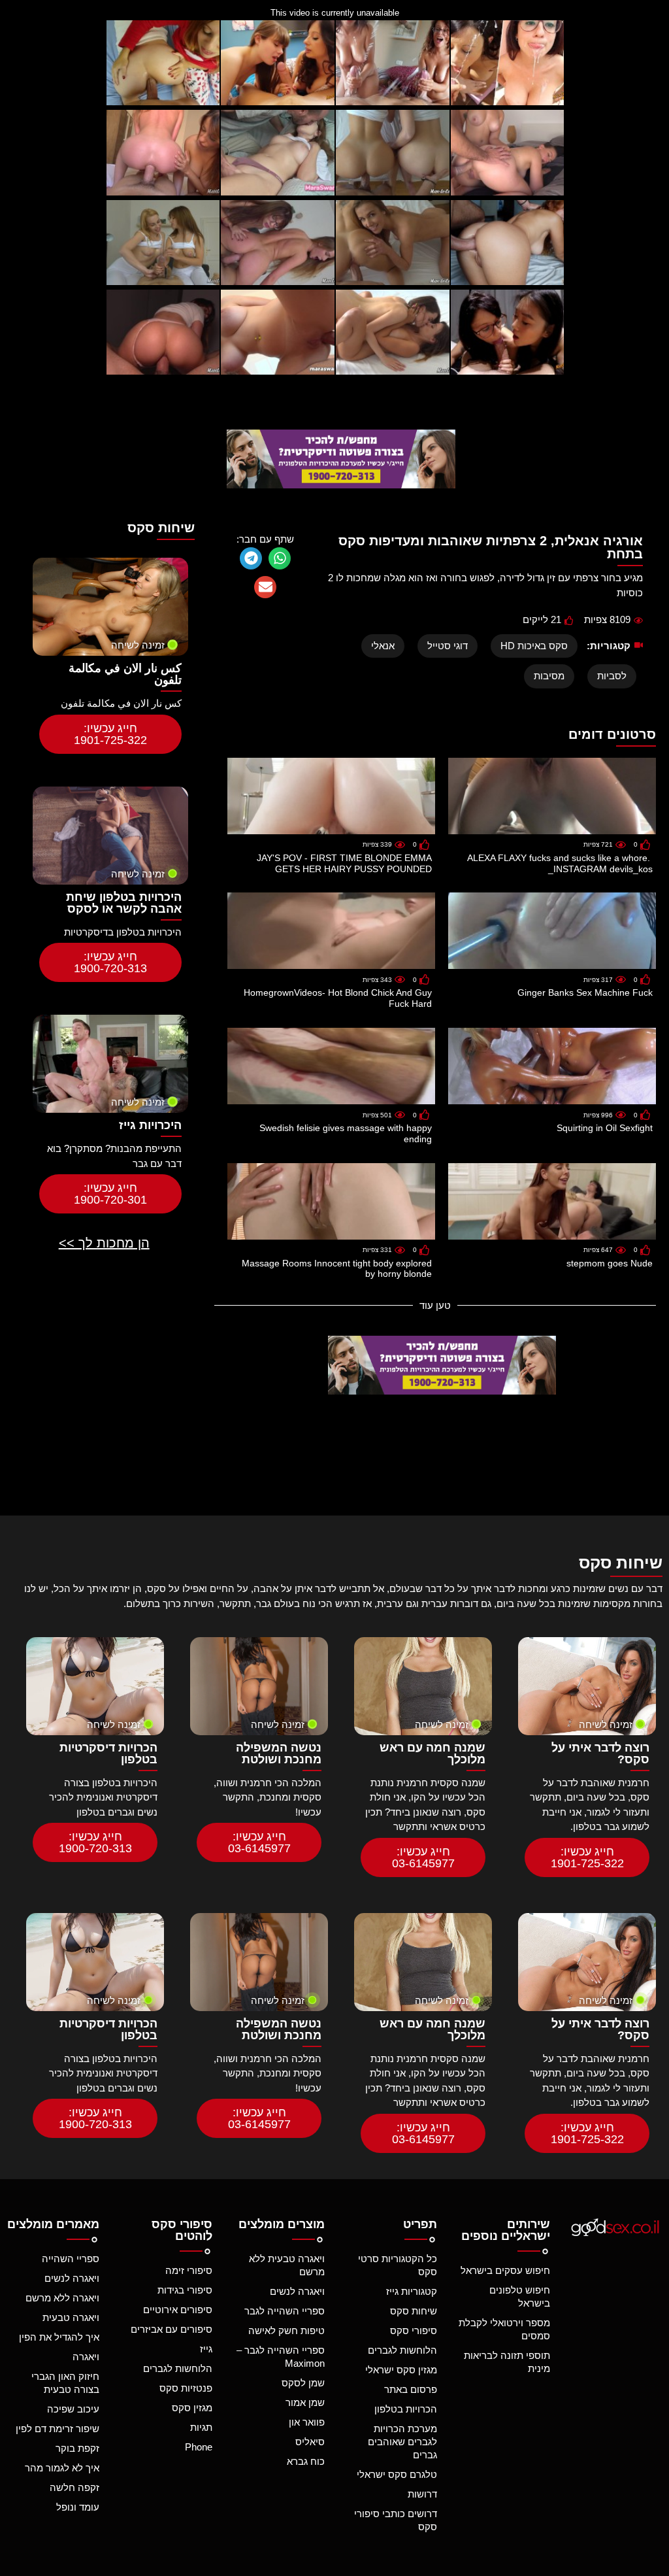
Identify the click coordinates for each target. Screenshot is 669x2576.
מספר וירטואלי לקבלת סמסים (504, 2329)
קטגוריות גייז (412, 2291)
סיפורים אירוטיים (177, 2310)
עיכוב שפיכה (73, 2409)
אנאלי (383, 646)
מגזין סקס (192, 2408)
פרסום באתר (411, 2389)
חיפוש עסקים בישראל (505, 2270)
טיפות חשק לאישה (286, 2330)
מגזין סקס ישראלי (401, 2370)
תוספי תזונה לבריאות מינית (507, 2362)
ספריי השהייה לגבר (285, 2311)
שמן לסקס (303, 2383)
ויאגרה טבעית (71, 2317)
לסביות (612, 676)
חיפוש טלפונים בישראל (519, 2296)
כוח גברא (306, 2461)
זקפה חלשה (74, 2487)
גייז (206, 2349)
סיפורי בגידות (185, 2290)
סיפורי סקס (414, 2330)
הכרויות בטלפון (406, 2409)
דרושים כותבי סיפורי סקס (396, 2520)
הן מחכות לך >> (104, 1243)
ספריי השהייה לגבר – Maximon (281, 2357)
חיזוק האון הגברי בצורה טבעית (65, 2383)
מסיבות (549, 676)
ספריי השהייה (71, 2259)
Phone (198, 2447)
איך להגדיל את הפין (59, 2337)
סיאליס (310, 2442)
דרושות (422, 2494)
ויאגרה (86, 2357)
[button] (280, 558)
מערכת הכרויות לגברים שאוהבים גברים (402, 2442)
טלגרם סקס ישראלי (397, 2474)
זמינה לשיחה (138, 645)
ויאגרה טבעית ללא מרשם (287, 2265)
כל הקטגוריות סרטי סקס (398, 2265)
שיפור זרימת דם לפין (57, 2429)
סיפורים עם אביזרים (171, 2329)
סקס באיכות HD (534, 646)
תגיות (201, 2427)
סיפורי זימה (188, 2270)
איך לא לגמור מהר (62, 2468)
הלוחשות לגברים (402, 2350)
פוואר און (307, 2422)
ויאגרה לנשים (297, 2291)
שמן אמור (305, 2402)
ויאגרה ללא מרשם (62, 2298)
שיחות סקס (414, 2311)
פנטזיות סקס (186, 2388)
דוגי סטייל (448, 646)
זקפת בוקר (77, 2448)
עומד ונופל (78, 2507)
